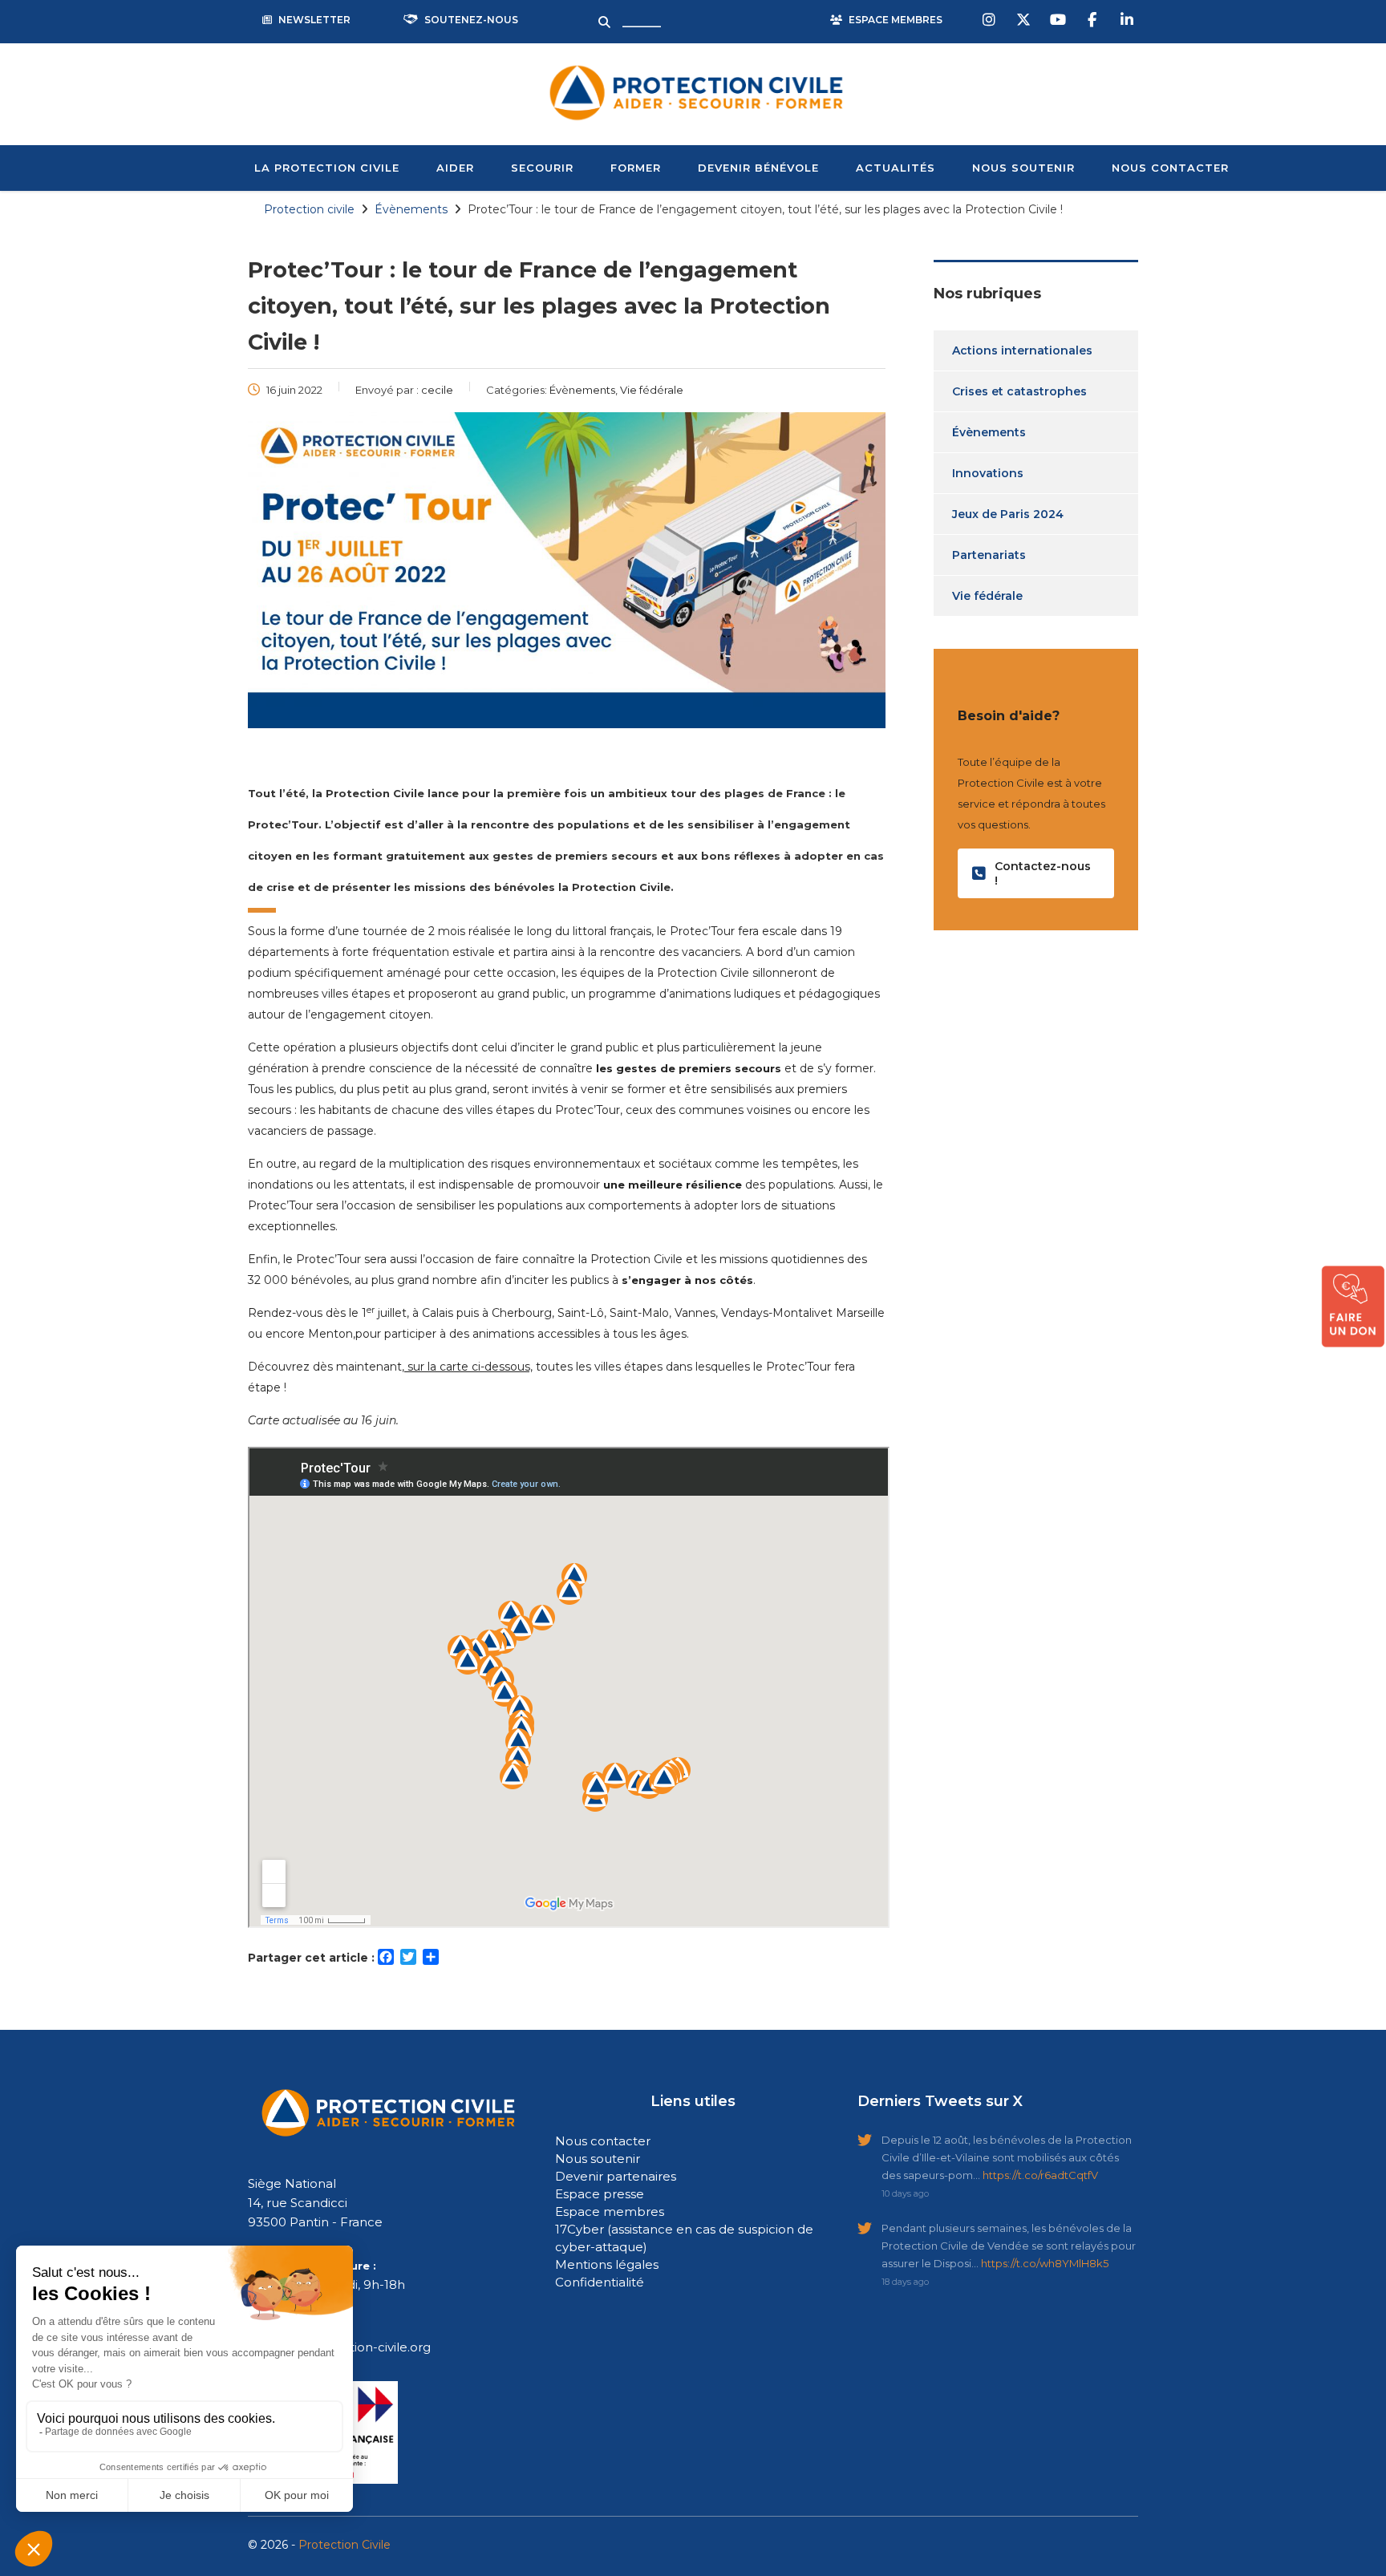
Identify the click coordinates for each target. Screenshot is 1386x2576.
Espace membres (610, 2211)
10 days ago (905, 2193)
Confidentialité (600, 2282)
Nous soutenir (598, 2159)
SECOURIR (542, 168)
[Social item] (991, 20)
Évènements (989, 432)
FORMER (636, 168)
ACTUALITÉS (896, 168)
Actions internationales (1022, 350)
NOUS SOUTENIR (1023, 168)
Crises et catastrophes (1019, 391)
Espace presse (600, 2194)
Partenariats (989, 555)
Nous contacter (603, 2141)
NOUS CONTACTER (1170, 168)
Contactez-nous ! (1043, 873)
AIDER (455, 168)
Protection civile (309, 209)
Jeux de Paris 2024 (1008, 514)
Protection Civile (344, 2545)
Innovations (988, 473)
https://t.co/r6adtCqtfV (1040, 2175)
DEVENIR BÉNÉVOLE (758, 168)
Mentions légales (607, 2264)
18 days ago (905, 2282)
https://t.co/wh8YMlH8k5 (1045, 2263)
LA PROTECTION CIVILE (327, 168)
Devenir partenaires (616, 2176)
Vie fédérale (987, 596)
